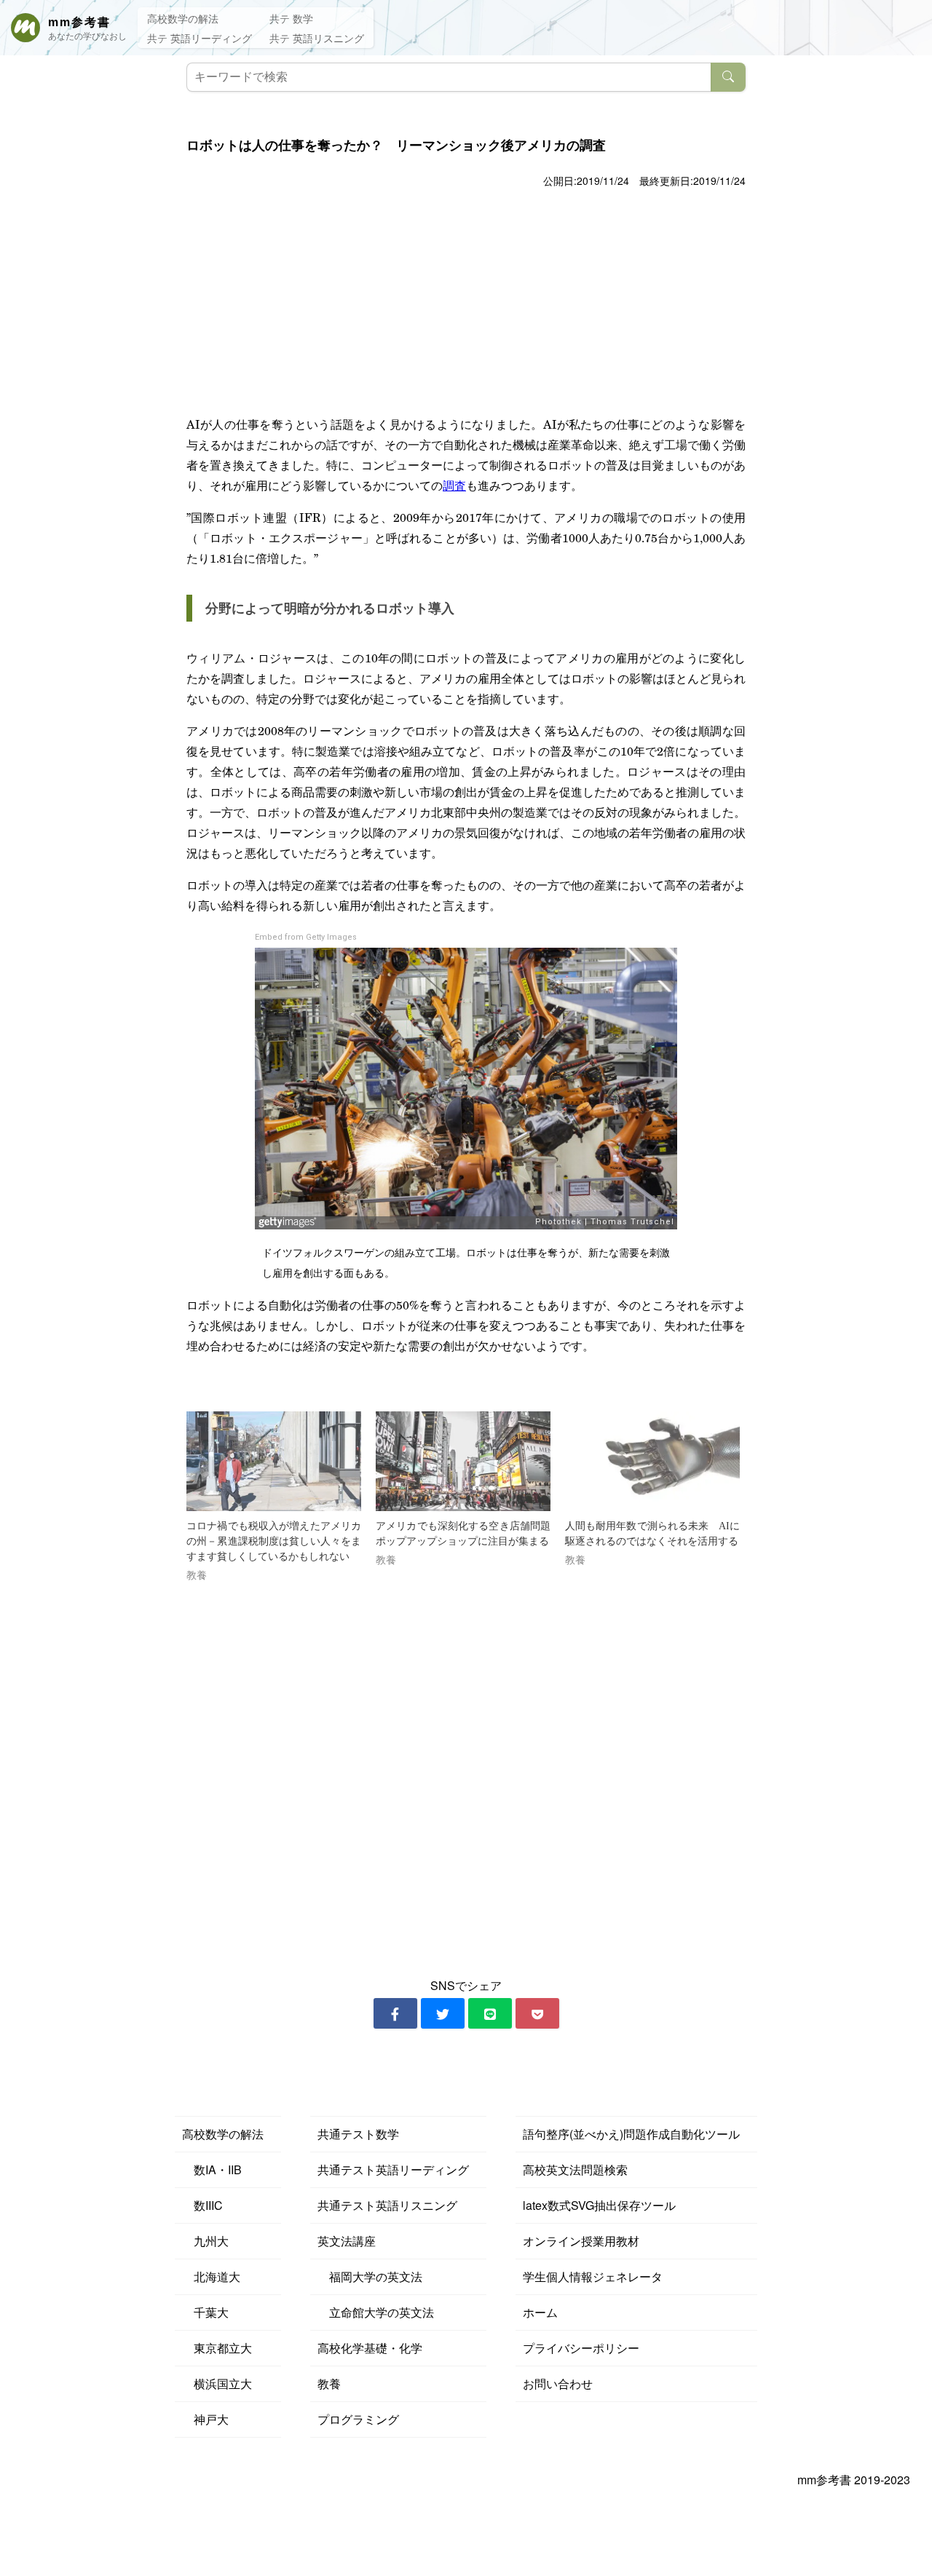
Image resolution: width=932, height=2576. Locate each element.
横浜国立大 (217, 2383)
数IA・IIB (212, 2169)
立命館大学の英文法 (376, 2312)
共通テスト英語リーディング (393, 2169)
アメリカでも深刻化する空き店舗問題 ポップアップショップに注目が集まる (463, 1534)
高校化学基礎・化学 (370, 2348)
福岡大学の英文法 (370, 2276)
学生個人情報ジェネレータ (593, 2276)
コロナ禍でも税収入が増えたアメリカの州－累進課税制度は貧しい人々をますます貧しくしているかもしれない (274, 1541)
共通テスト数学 (358, 2134)
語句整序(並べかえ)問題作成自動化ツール (631, 2134)
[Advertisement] (466, 301)
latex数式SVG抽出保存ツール (599, 2205)
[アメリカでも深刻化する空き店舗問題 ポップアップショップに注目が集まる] (463, 1461)
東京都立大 (217, 2348)
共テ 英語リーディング (200, 38)
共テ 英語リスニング (317, 38)
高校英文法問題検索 (575, 2169)
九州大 (205, 2241)
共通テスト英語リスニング (387, 2205)
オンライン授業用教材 (581, 2241)
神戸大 (205, 2419)
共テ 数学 (291, 18)
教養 (329, 2383)
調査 (454, 485)
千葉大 (205, 2312)
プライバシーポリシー (581, 2348)
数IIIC (202, 2205)
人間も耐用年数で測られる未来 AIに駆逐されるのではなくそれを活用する (652, 1534)
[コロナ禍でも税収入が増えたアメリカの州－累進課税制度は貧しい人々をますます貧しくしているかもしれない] (274, 1461)
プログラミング (358, 2419)
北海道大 (211, 2276)
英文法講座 (347, 2241)
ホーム (540, 2312)
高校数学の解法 (183, 18)
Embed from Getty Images (306, 937)
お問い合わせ (558, 2383)
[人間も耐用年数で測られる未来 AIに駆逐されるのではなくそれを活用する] (652, 1461)
